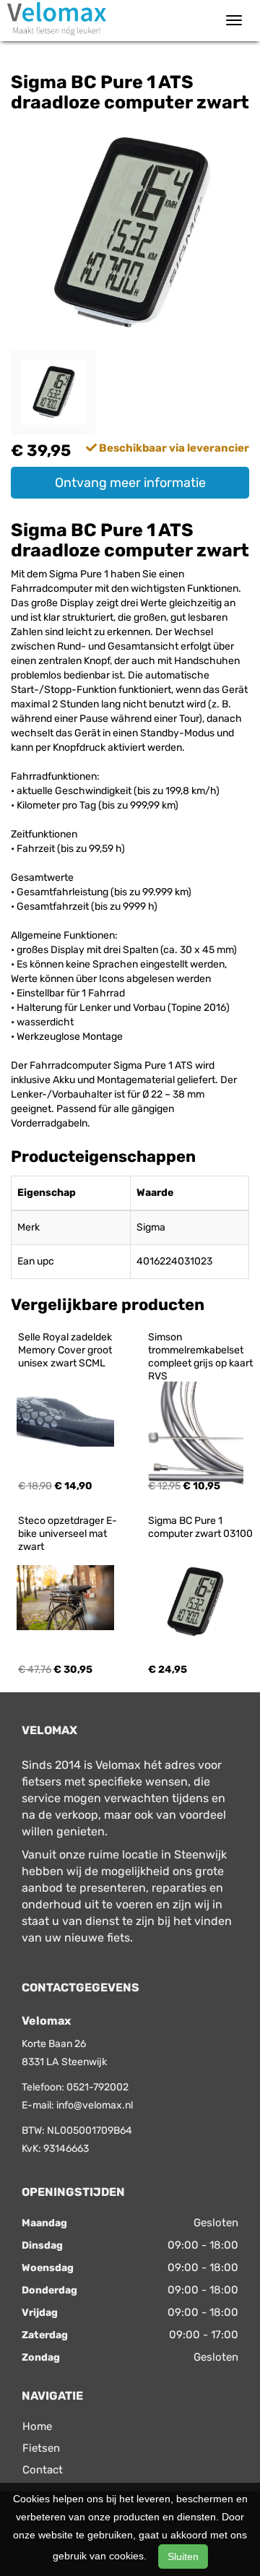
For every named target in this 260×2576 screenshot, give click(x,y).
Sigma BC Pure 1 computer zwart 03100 (200, 1527)
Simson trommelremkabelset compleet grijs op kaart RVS (201, 1357)
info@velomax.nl (95, 2105)
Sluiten (183, 2556)
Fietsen (41, 2448)
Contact (43, 2470)
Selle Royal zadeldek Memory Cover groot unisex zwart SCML (66, 1350)
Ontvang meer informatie (130, 483)
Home (37, 2426)
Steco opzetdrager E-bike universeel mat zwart (68, 1534)
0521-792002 (97, 2087)
